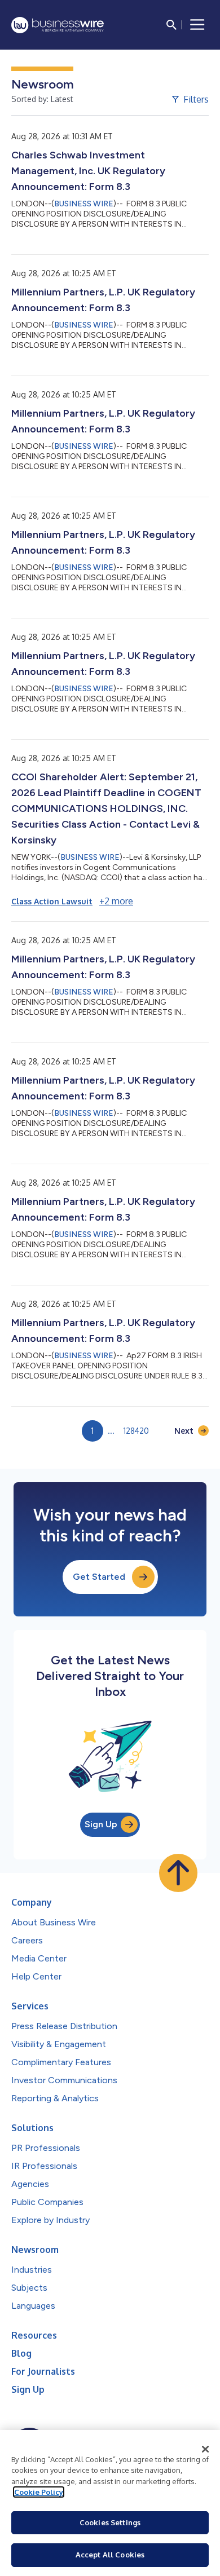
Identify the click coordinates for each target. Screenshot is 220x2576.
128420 (136, 1431)
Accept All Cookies (110, 2555)
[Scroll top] (178, 1873)
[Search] (171, 25)
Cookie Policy (39, 2492)
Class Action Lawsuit (52, 901)
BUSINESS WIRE (84, 204)
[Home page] (58, 25)
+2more (116, 901)
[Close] (205, 2449)
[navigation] (197, 25)
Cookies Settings (110, 2522)
